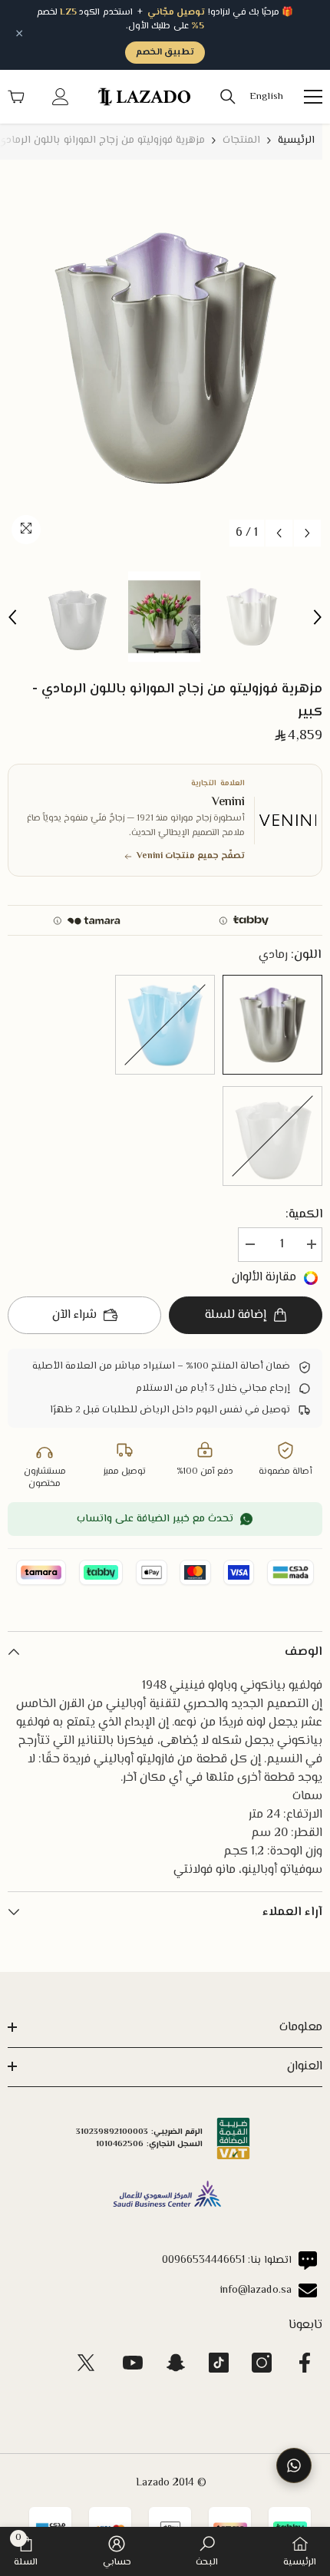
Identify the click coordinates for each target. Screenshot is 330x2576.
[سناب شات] (176, 2363)
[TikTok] (219, 2363)
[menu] (313, 97)
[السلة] (16, 97)
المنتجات (241, 140)
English (266, 97)
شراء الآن (74, 1315)
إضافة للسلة (236, 1315)
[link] (207, 2551)
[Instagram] (262, 2363)
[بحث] (228, 97)
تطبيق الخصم (165, 53)
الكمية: (304, 1215)
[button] (279, 533)
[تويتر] (86, 2363)
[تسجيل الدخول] (61, 97)
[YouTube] (133, 2363)
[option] (165, 358)
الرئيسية (296, 140)
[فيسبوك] (305, 2363)
